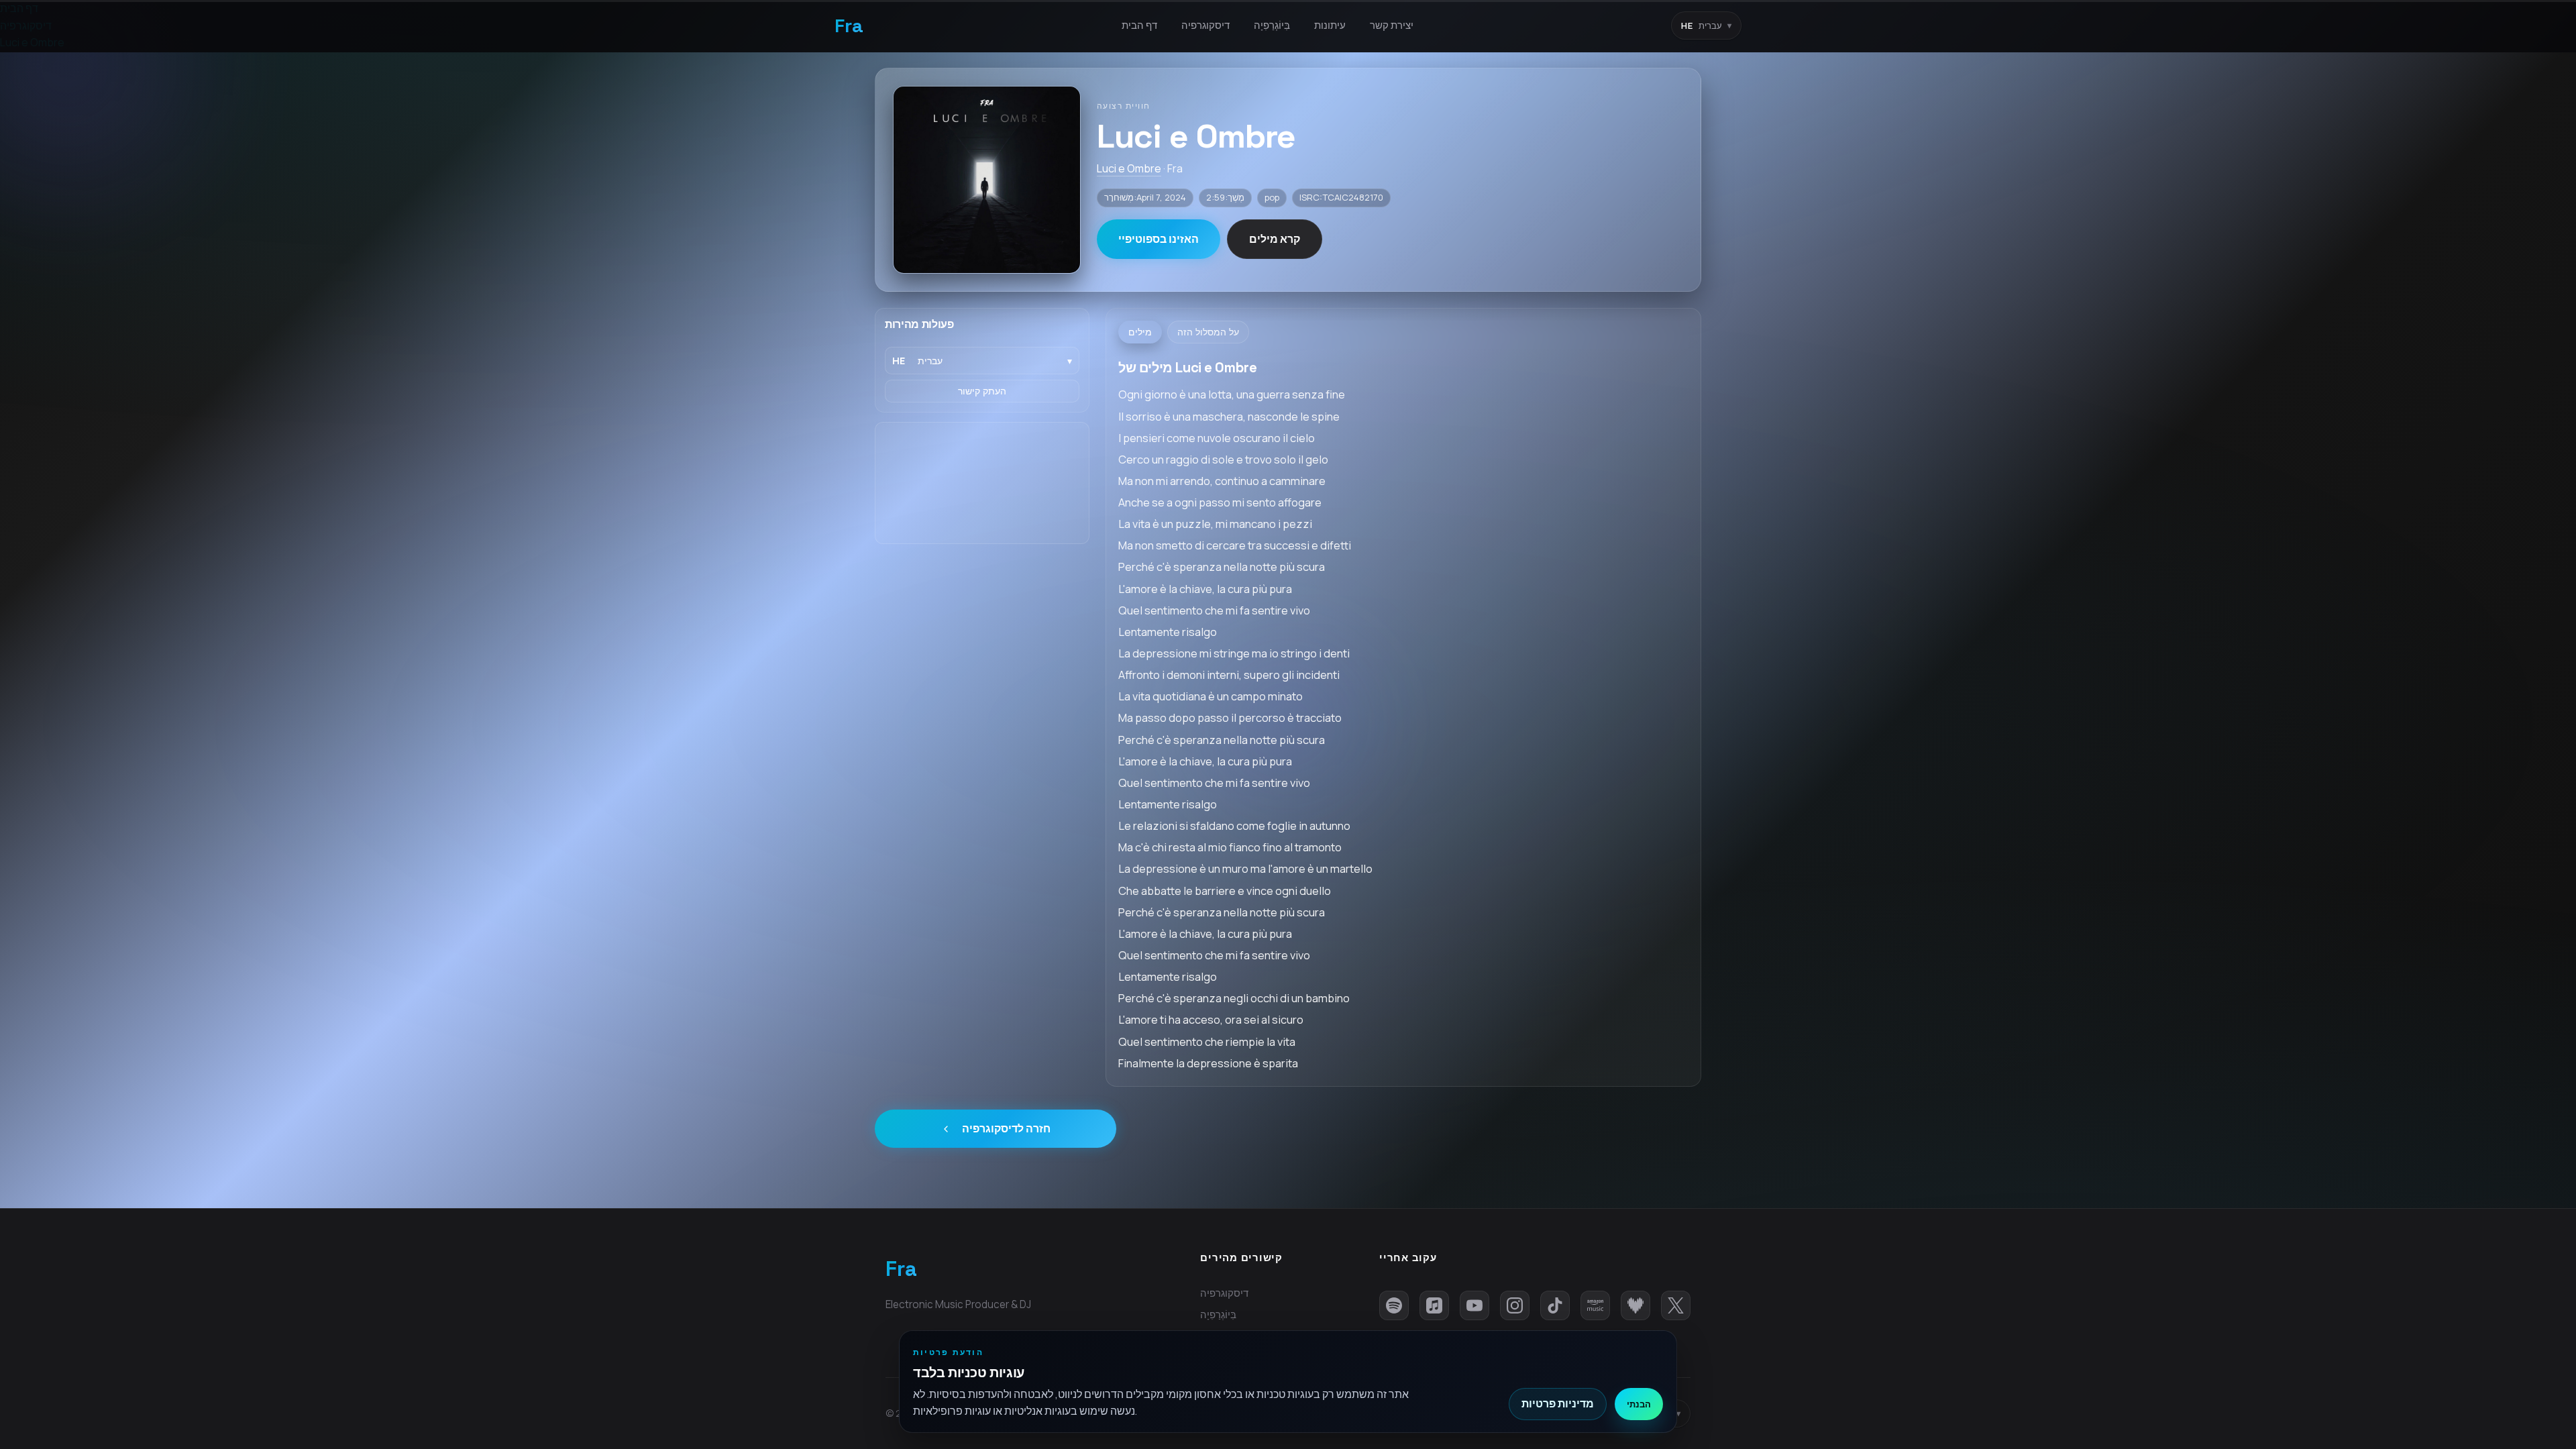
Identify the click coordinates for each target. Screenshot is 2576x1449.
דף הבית (1139, 25)
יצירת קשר (1392, 25)
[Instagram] (1515, 1305)
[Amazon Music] (1595, 1305)
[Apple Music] (1434, 1305)
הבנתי (1639, 1404)
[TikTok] (1555, 1305)
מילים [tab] (1140, 332)
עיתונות (1330, 25)
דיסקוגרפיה (1205, 25)
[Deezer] (1635, 1305)
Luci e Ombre (1129, 168)
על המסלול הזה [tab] (1208, 332)
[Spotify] (1394, 1305)
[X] (1676, 1305)
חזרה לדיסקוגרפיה (1006, 1128)
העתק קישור (982, 391)
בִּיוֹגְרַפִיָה (1272, 25)
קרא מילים (1275, 239)
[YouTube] (1474, 1305)
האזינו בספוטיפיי (1159, 239)
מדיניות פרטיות (1558, 1403)
